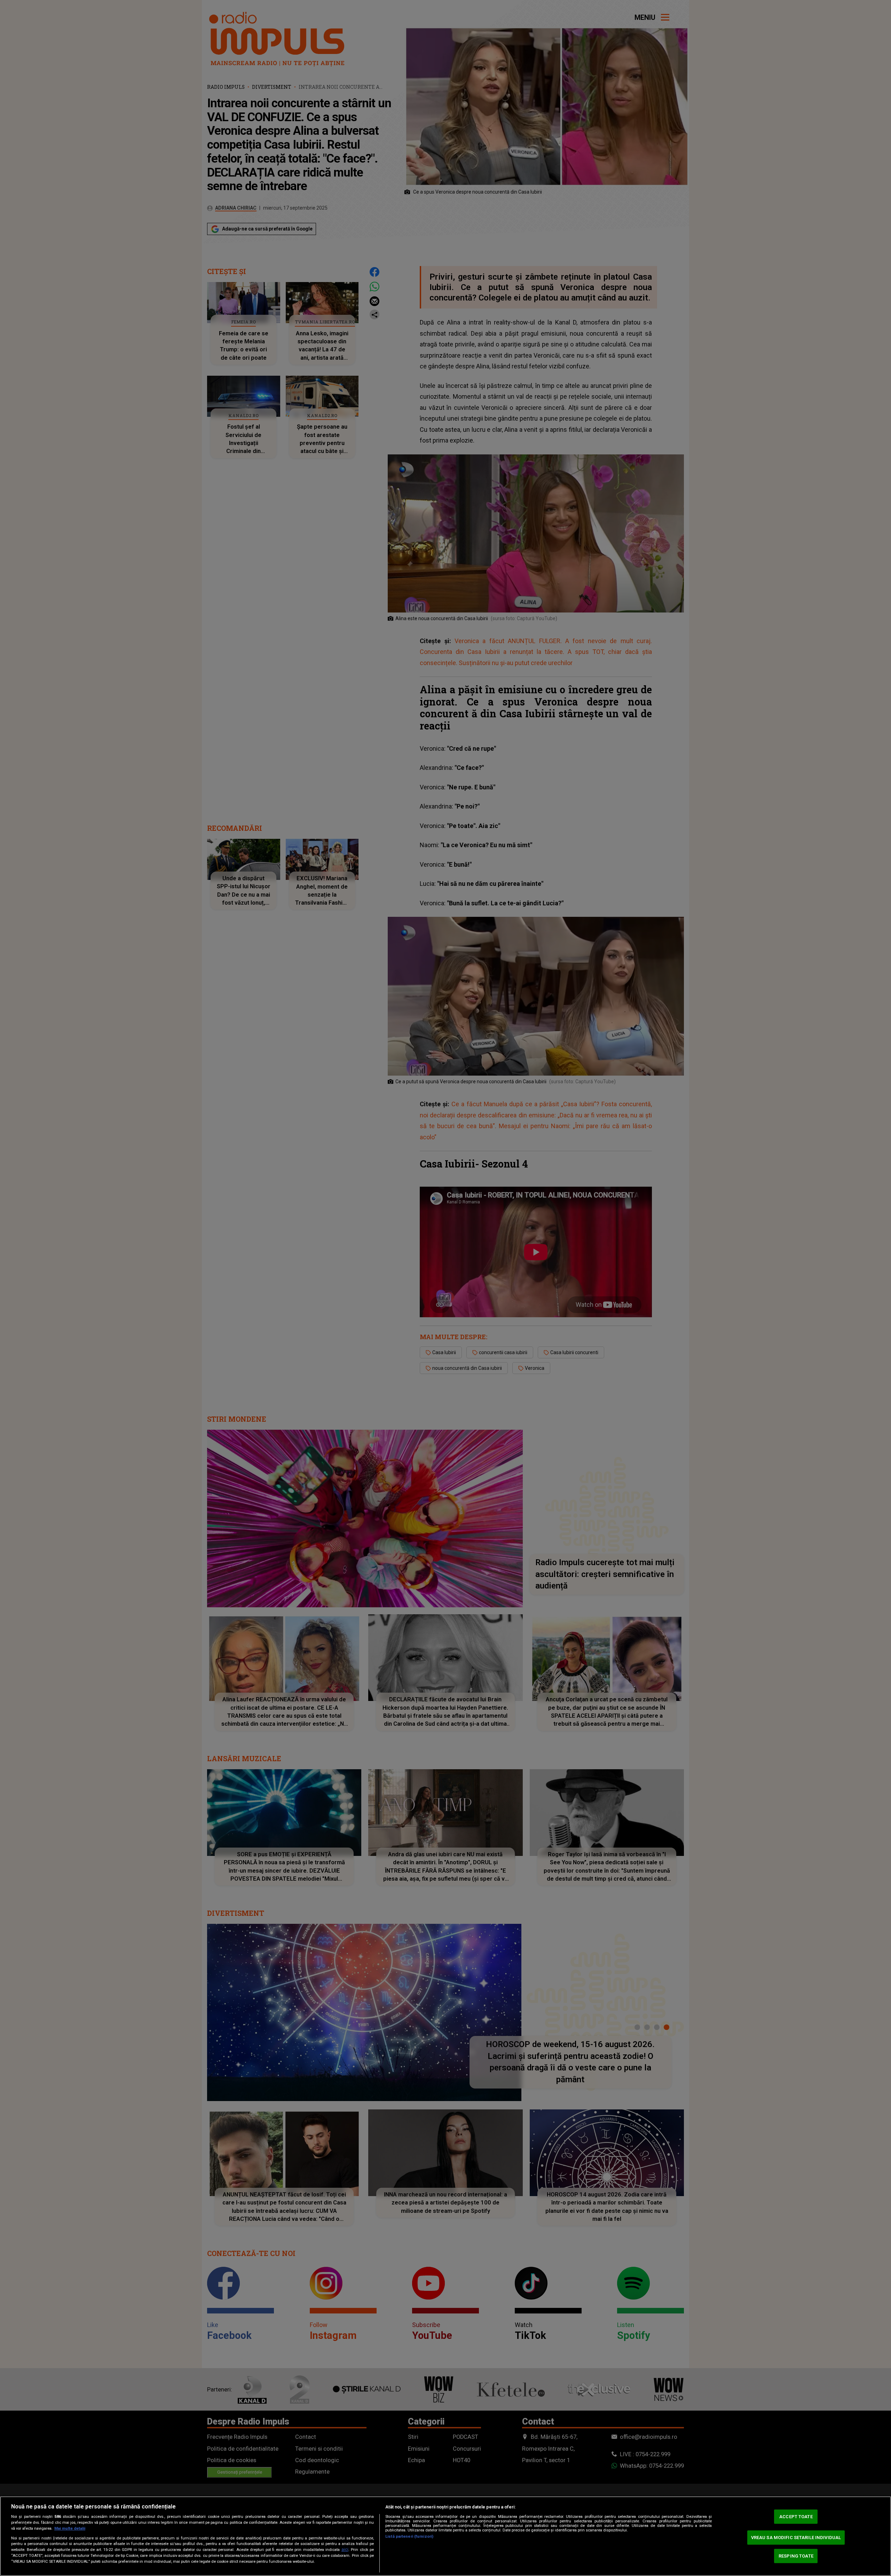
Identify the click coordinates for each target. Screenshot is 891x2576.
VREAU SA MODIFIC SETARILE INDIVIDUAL (796, 2538)
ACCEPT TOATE (796, 2517)
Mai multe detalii (70, 2528)
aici (345, 2550)
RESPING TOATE (796, 2556)
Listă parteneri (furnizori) (409, 2536)
